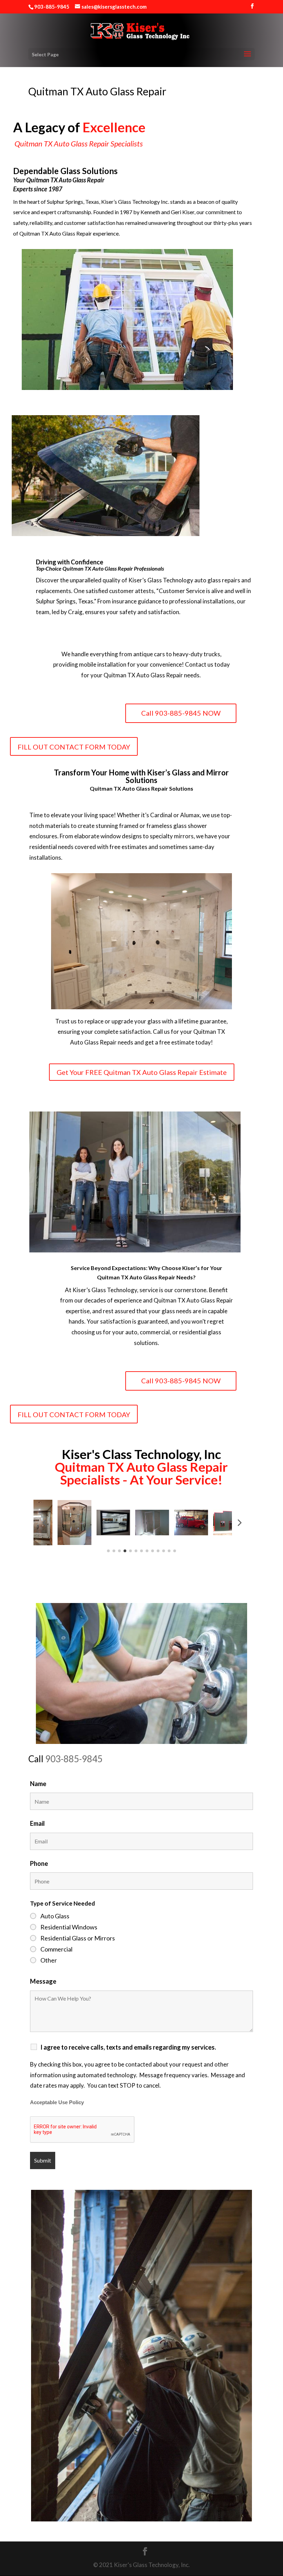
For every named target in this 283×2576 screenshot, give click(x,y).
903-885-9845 (74, 1759)
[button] (44, 1523)
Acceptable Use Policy (57, 2102)
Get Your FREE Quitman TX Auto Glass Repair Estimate (142, 1072)
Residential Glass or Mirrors (78, 1938)
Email (37, 1823)
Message (43, 1981)
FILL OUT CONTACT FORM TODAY (74, 747)
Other (49, 1960)
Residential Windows (69, 1927)
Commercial (56, 1949)
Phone (39, 1863)
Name (38, 1784)
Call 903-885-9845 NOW (181, 713)
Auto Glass (55, 1916)
